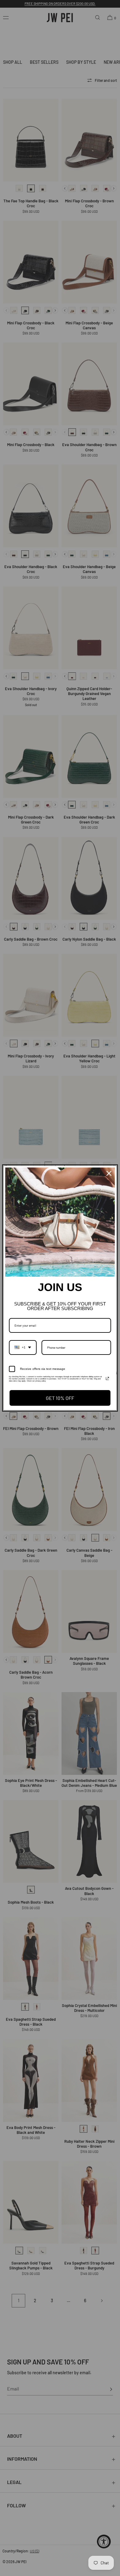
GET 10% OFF (60, 1398)
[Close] (109, 1173)
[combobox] (23, 1347)
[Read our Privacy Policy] (107, 1378)
